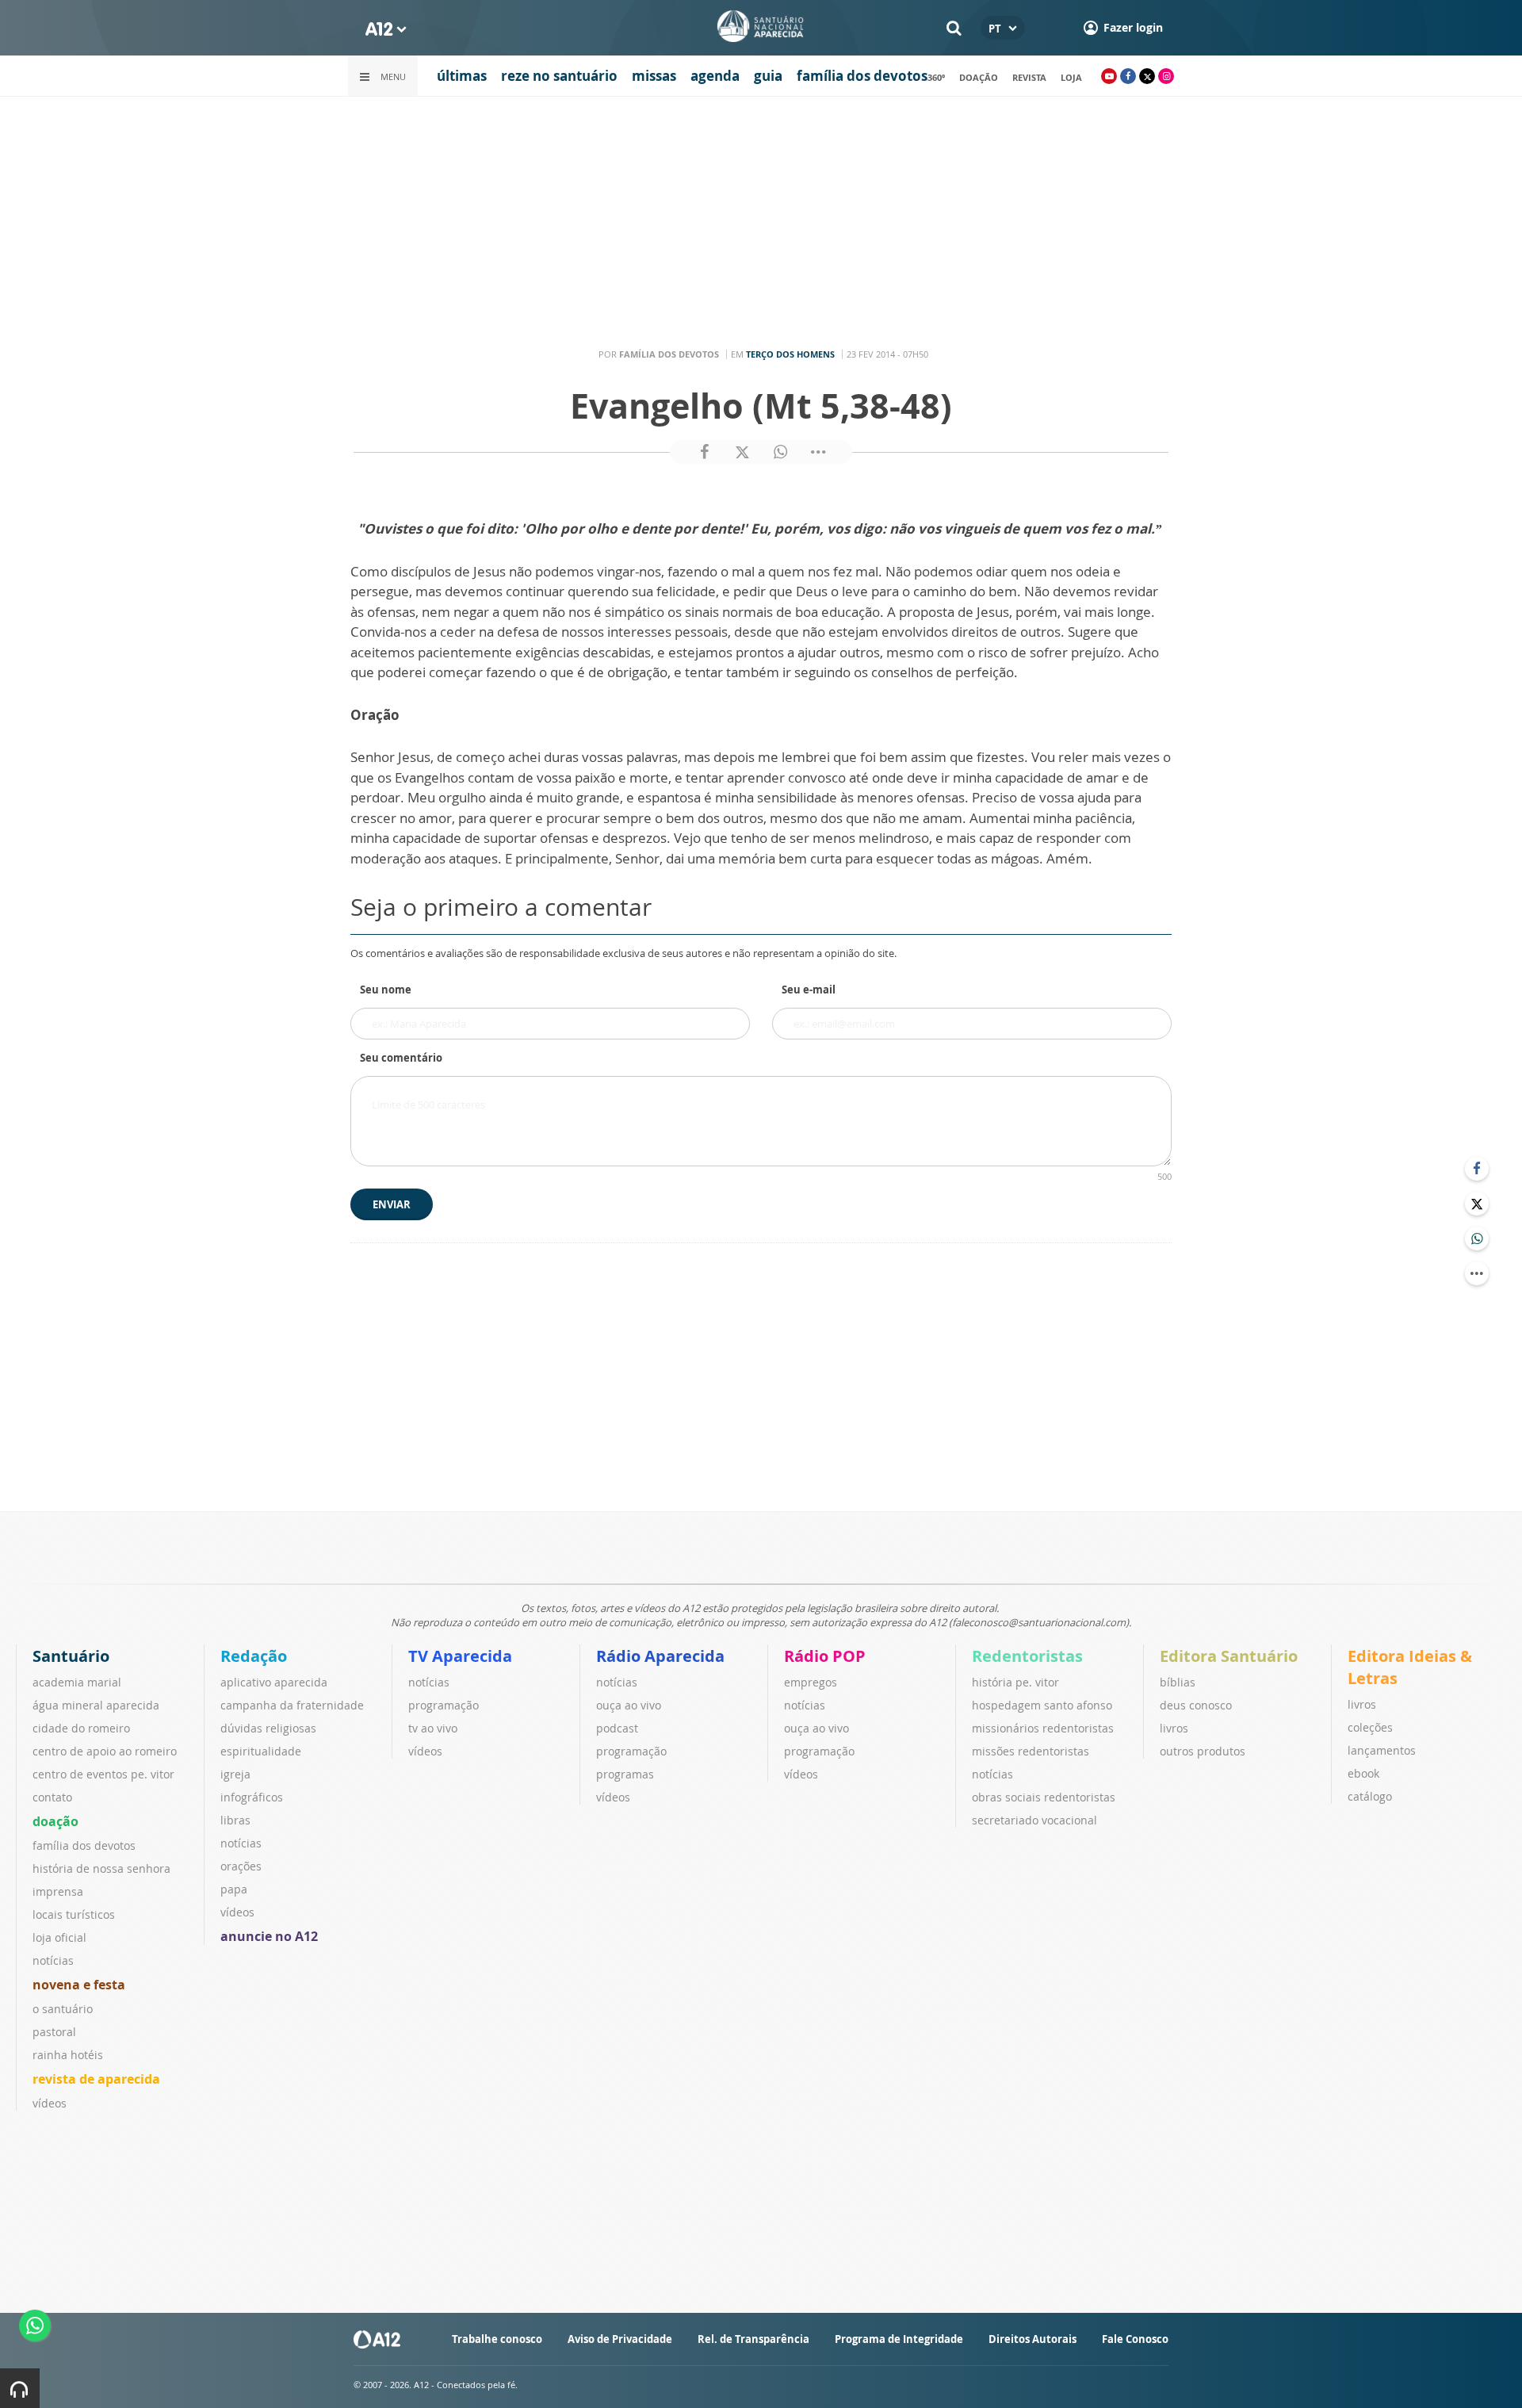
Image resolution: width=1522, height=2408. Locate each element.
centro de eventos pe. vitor (103, 1774)
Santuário (71, 1656)
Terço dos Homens (790, 354)
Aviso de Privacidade (620, 2339)
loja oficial (59, 1937)
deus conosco (1196, 1705)
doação (979, 77)
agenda (715, 76)
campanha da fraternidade (292, 1705)
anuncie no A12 (269, 1936)
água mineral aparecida (96, 1705)
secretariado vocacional (1034, 1820)
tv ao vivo (433, 1728)
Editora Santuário (1229, 1656)
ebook (1363, 1773)
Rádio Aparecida (660, 1656)
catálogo (1370, 1796)
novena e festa (79, 1985)
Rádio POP (825, 1656)
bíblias (1178, 1682)
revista (1029, 77)
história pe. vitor (1015, 1682)
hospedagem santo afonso (1042, 1705)
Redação (254, 1656)
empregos (811, 1682)
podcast (617, 1728)
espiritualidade (261, 1751)
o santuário (63, 2009)
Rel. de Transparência (753, 2339)
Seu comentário (401, 1058)
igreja (235, 1774)
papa (234, 1889)
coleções (1370, 1727)
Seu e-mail (809, 990)
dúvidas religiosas (268, 1728)
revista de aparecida (96, 2079)
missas (654, 76)
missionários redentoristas (1043, 1728)
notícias (53, 1960)
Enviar (392, 1204)
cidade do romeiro (81, 1728)
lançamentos (1382, 1750)
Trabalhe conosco (497, 2339)
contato (52, 1797)
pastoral (54, 2032)
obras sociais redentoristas (1044, 1797)
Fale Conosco (1135, 2339)
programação (444, 1705)
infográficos (252, 1797)
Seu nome (386, 990)
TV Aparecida (460, 1656)
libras (235, 1820)
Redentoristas (1027, 1656)
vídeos (50, 2103)
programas (625, 1774)
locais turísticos (74, 1914)
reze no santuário (559, 76)
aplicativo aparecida (274, 1682)
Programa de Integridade (899, 2339)
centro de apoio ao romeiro (105, 1751)
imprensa (58, 1891)
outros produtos (1203, 1751)
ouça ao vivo (629, 1705)
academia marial (77, 1682)
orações (241, 1866)
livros (1174, 1728)
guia (768, 76)
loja (1071, 77)
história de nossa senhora (101, 1868)
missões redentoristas (1031, 1751)
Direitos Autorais (1033, 2339)
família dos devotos (862, 76)
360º (936, 77)
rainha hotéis (68, 2055)
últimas (462, 76)
